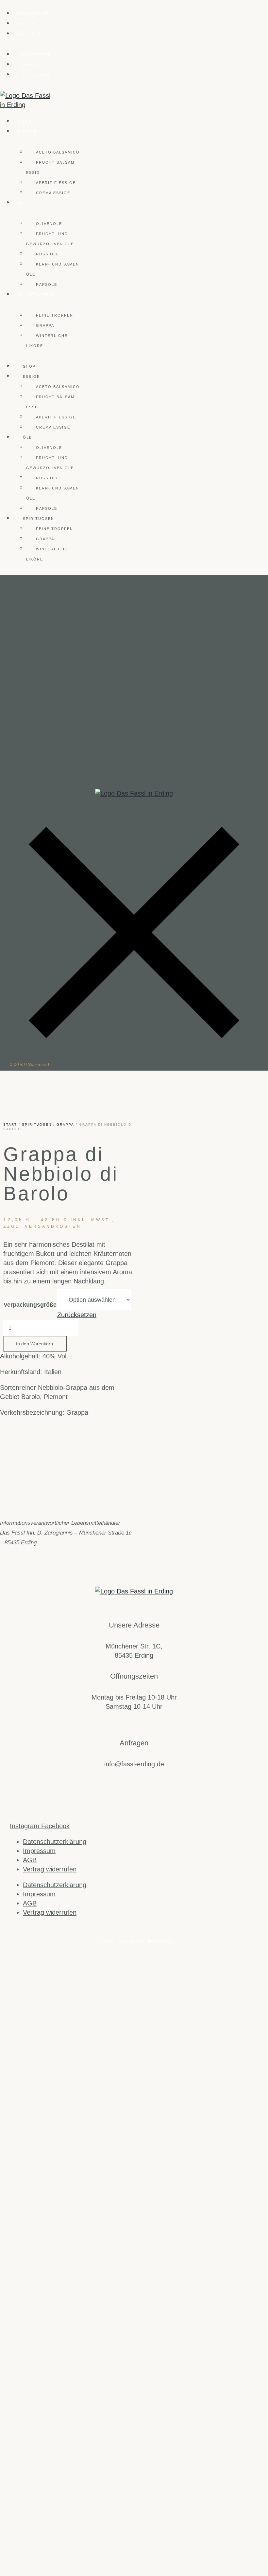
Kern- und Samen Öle (53, 269)
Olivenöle (49, 224)
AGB (30, 1860)
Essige (27, 132)
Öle (23, 203)
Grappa (45, 325)
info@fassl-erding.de (134, 1764)
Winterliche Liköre (47, 341)
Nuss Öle (48, 254)
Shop (25, 121)
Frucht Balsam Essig (50, 167)
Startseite (34, 14)
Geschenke (33, 34)
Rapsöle (47, 285)
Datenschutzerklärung (55, 1842)
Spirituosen (35, 295)
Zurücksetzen (77, 1315)
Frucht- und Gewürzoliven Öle (50, 239)
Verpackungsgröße (30, 1305)
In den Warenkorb (34, 1344)
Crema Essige (53, 193)
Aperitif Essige (56, 183)
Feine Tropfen (55, 315)
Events (28, 24)
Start (10, 1124)
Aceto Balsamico (58, 152)
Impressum (39, 1851)
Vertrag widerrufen (50, 1869)
